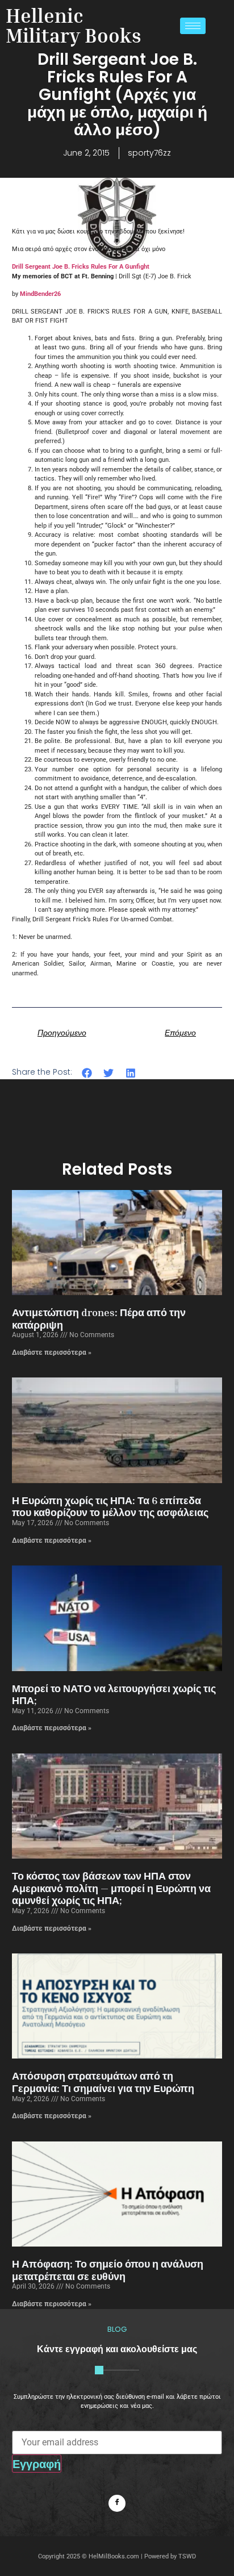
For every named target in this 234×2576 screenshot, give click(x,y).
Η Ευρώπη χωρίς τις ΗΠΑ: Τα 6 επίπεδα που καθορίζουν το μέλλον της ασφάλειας (110, 1506)
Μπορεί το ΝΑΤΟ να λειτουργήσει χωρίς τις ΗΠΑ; (114, 1694)
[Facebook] (117, 2503)
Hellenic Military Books (74, 25)
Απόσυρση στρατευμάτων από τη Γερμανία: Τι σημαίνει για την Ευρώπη (103, 2082)
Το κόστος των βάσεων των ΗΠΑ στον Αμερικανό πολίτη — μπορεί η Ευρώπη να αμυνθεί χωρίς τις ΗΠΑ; (111, 1888)
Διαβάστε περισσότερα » (52, 1352)
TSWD (187, 2556)
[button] (87, 1073)
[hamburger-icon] (193, 26)
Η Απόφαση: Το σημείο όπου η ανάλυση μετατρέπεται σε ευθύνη (108, 2270)
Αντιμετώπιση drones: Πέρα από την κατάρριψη (99, 1318)
